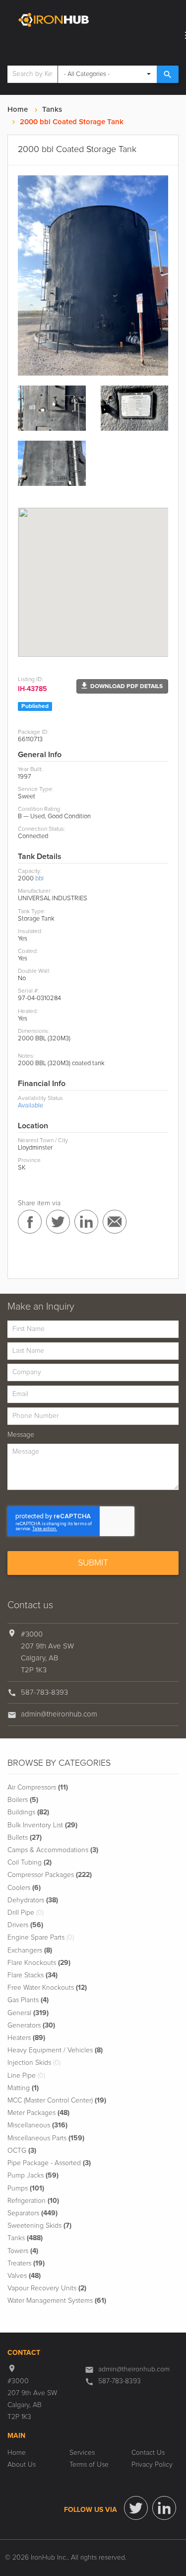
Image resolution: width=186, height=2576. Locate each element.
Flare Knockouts (39, 1963)
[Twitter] (136, 2508)
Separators (32, 2213)
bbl (39, 879)
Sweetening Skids (39, 2226)
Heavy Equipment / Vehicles (55, 2050)
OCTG (22, 2151)
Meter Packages (38, 2113)
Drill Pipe (26, 1913)
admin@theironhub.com (59, 1714)
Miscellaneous (37, 2125)
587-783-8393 (44, 1692)
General (28, 2013)
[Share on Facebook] (30, 1222)
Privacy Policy (152, 2465)
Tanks (52, 110)
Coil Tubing (30, 1863)
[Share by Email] (115, 1222)
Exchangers (30, 1951)
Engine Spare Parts (41, 1938)
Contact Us (148, 2453)
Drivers (25, 1925)
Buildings (28, 1812)
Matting (23, 2088)
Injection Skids (34, 2063)
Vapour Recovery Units (47, 2288)
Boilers (23, 1800)
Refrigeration (33, 2201)
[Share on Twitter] (58, 1222)
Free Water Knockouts (47, 1988)
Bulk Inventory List (42, 1825)
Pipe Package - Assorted (49, 2163)
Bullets (25, 1838)
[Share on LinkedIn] (86, 1222)
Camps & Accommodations (53, 1850)
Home (18, 110)
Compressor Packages (50, 1875)
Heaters (26, 2038)
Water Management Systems (57, 2301)
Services (82, 2453)
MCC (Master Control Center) (57, 2101)
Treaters (26, 2264)
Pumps (26, 2188)
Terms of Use (89, 2465)
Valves (24, 2276)
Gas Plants (28, 2000)
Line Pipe (26, 2076)
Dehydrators (33, 1900)
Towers (23, 2251)
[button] (122, 686)
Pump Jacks (33, 2176)
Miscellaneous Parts (46, 2138)
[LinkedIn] (164, 2508)
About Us (22, 2465)
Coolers (24, 1888)
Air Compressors (38, 1788)
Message (21, 1435)
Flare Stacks (32, 1975)
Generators (31, 2026)
